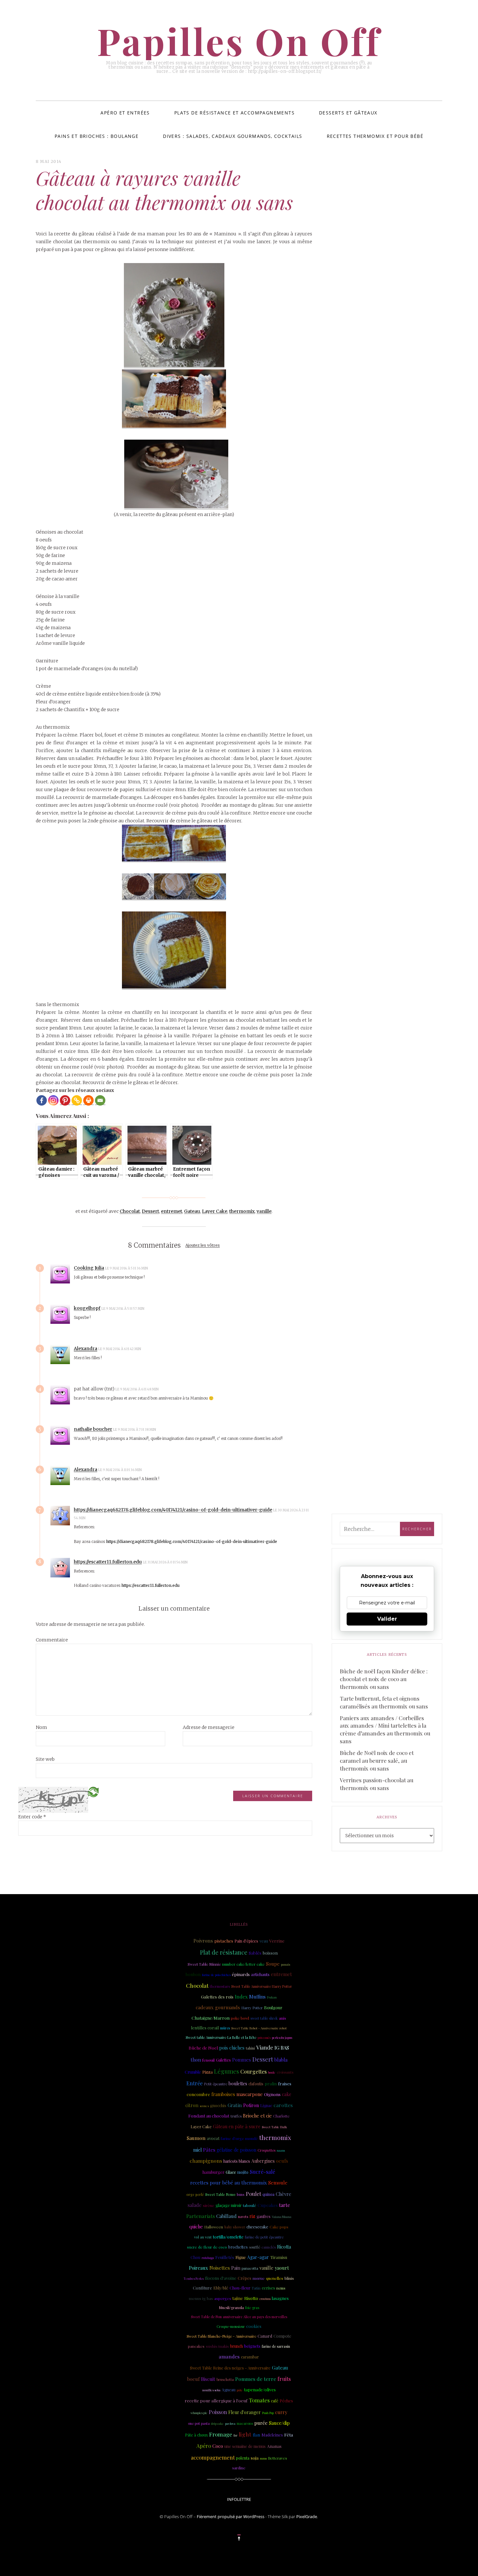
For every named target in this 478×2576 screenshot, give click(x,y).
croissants (285, 2072)
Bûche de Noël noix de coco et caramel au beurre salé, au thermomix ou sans (377, 1760)
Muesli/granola (231, 2308)
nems (281, 2288)
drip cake (217, 2423)
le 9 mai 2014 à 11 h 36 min (120, 1470)
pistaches (224, 1941)
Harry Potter (252, 2008)
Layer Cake (215, 1211)
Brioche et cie (257, 2116)
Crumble (193, 2072)
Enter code (32, 1817)
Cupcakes (268, 2205)
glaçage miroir (229, 2205)
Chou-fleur (240, 2288)
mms (263, 2458)
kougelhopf (87, 1308)
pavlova (230, 2423)
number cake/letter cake (243, 1964)
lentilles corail (205, 2028)
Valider (387, 1619)
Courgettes (253, 2071)
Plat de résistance (224, 1952)
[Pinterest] (65, 1100)
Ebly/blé (221, 2288)
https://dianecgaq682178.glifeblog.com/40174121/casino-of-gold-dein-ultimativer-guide (173, 1510)
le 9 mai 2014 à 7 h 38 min (135, 1430)
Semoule (278, 2183)
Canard (265, 2336)
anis (283, 2018)
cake (287, 2094)
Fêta (289, 2435)
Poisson (218, 2412)
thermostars (220, 1986)
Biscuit (208, 2379)
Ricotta (284, 2247)
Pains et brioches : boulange (97, 136)
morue (259, 2278)
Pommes (242, 2060)
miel (197, 2150)
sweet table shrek (264, 2018)
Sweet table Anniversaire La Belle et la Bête (221, 2037)
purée (261, 2423)
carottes (283, 2105)
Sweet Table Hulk (274, 2127)
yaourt (282, 2268)
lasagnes (280, 2298)
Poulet (253, 2194)
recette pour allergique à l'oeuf (216, 2400)
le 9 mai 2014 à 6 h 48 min (137, 1389)
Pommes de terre (256, 2379)
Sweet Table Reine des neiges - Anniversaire (230, 2368)
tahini (250, 2048)
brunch (237, 2346)
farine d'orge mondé (239, 2138)
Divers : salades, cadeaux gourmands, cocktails (232, 136)
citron (192, 2105)
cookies (254, 2326)
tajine (238, 2298)
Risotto (251, 2298)
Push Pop (268, 2413)
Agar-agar (258, 2257)
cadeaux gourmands (218, 2007)
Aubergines (263, 2161)
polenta (243, 2458)
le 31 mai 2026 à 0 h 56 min (166, 1562)
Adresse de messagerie (209, 1727)
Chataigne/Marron (211, 2018)
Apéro (204, 2446)
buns (241, 2195)
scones (204, 2106)
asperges (223, 2298)
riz (252, 2216)
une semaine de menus (245, 2446)
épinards (241, 1974)
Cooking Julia (89, 1268)
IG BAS (282, 2048)
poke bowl (240, 2018)
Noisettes (220, 2268)
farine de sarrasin (276, 2346)
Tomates (259, 2400)
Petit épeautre (216, 2084)
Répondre (166, 1268)
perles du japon (282, 2038)
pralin (271, 2084)
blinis (289, 2278)
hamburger (213, 2172)
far (235, 2435)
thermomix (242, 1211)
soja (255, 2458)
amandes (229, 2356)
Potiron (251, 2105)
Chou (195, 2257)
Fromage (221, 2434)
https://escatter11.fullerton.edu (108, 1562)
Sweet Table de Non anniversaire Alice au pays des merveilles (239, 2317)
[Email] (100, 1100)
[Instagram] (53, 1100)
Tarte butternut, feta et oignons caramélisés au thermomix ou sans (384, 1702)
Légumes (226, 2071)
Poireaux (199, 2268)
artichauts (260, 1974)
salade (195, 2205)
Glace (231, 2172)
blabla (281, 2060)
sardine (239, 2468)
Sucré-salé (262, 2172)
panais (285, 1964)
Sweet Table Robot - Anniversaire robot (259, 2028)
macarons (245, 2423)
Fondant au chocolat (209, 2116)
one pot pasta (199, 2423)
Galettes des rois (217, 1997)
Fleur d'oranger (245, 2412)
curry (281, 2412)
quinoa (268, 2194)
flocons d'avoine (221, 2278)
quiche (196, 2227)
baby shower (235, 2227)
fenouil (208, 2060)
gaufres (264, 2216)
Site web (45, 1759)
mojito (243, 2172)
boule (272, 2072)
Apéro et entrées (125, 113)
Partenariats (201, 2216)
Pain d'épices (246, 1941)
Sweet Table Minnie (204, 1964)
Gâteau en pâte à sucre (237, 2126)
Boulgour (273, 2007)
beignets (252, 2346)
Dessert (150, 1211)
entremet (172, 1211)
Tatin (256, 2288)
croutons (265, 2299)
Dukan (272, 1997)
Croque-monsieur (231, 2327)
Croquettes (266, 2150)
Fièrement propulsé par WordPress (231, 2516)
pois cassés (264, 2038)
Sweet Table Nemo (220, 2195)
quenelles (275, 2278)
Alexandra (86, 1348)
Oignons (272, 2094)
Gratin (235, 2105)
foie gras (252, 2308)
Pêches (286, 2401)
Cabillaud (226, 2216)
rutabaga (208, 2258)
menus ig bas (201, 2298)
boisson (270, 1953)
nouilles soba (211, 2390)
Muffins (257, 1997)
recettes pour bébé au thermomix (229, 2183)
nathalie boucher (93, 1429)
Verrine (277, 1941)
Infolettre (239, 2499)
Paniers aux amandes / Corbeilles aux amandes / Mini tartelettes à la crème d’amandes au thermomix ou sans (385, 1730)
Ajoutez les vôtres (203, 1246)
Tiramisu (279, 2257)
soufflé (255, 2247)
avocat (213, 2138)
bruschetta (225, 2380)
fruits (284, 2379)
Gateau (192, 1211)
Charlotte (281, 2116)
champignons (206, 2161)
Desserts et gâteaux (348, 113)
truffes (236, 2116)
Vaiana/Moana (282, 2217)
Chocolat (130, 1211)
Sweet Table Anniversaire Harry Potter (262, 1986)
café (275, 2401)
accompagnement (213, 2457)
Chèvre (284, 2194)
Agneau (229, 2390)
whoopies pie (199, 2413)
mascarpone (250, 2094)
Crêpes (245, 2278)
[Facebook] (42, 1100)
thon (196, 2060)
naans (281, 2150)
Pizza (207, 2072)
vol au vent (203, 2237)
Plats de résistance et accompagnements (234, 113)
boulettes (238, 2084)
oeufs (282, 2161)
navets (243, 2217)
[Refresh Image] (93, 1792)
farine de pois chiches (216, 1975)
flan (256, 2435)
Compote (282, 2336)
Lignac (266, 2105)
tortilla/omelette (228, 2237)
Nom (41, 1727)
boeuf (193, 2379)
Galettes (223, 2060)
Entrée (194, 2083)
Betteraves (278, 2458)
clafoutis (256, 2084)
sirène (209, 2205)
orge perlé (195, 2195)
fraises (285, 2084)
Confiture (202, 2288)
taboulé (250, 2205)
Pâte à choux (196, 2435)
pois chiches (232, 2048)
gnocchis (218, 2105)
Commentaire (52, 1640)
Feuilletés (225, 2257)
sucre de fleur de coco (207, 2247)
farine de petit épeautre (264, 2237)
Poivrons (203, 1941)
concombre (198, 2094)
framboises (223, 2094)
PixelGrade (307, 2516)
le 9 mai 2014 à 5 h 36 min (127, 1268)
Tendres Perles (194, 2278)
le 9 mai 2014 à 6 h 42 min (120, 1349)
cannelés (269, 2247)
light (245, 2434)
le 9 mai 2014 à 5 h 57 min (123, 1309)
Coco (218, 2446)
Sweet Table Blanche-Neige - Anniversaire (221, 2336)
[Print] (88, 1100)
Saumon (196, 2138)
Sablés (255, 1953)
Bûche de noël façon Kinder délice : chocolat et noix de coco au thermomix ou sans (384, 1679)
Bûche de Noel (203, 2048)
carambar (250, 2357)
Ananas (274, 2446)
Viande (265, 2047)
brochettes (238, 2247)
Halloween (214, 2227)
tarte (285, 2205)
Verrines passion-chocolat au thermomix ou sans (377, 1784)
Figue (241, 2257)
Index (241, 1997)
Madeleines (272, 2435)
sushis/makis (217, 2346)
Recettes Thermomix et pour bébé (375, 136)
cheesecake (257, 2227)
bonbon (193, 1974)
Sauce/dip (279, 2423)
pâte (240, 2390)
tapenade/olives (260, 2389)
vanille (264, 1211)
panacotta (250, 2268)
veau (264, 1941)
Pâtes (209, 2150)
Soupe (273, 1964)
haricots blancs (237, 2161)
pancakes (196, 2346)
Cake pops (279, 2227)
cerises (268, 2288)
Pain (236, 2268)
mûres (225, 2028)
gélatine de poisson (236, 2150)
